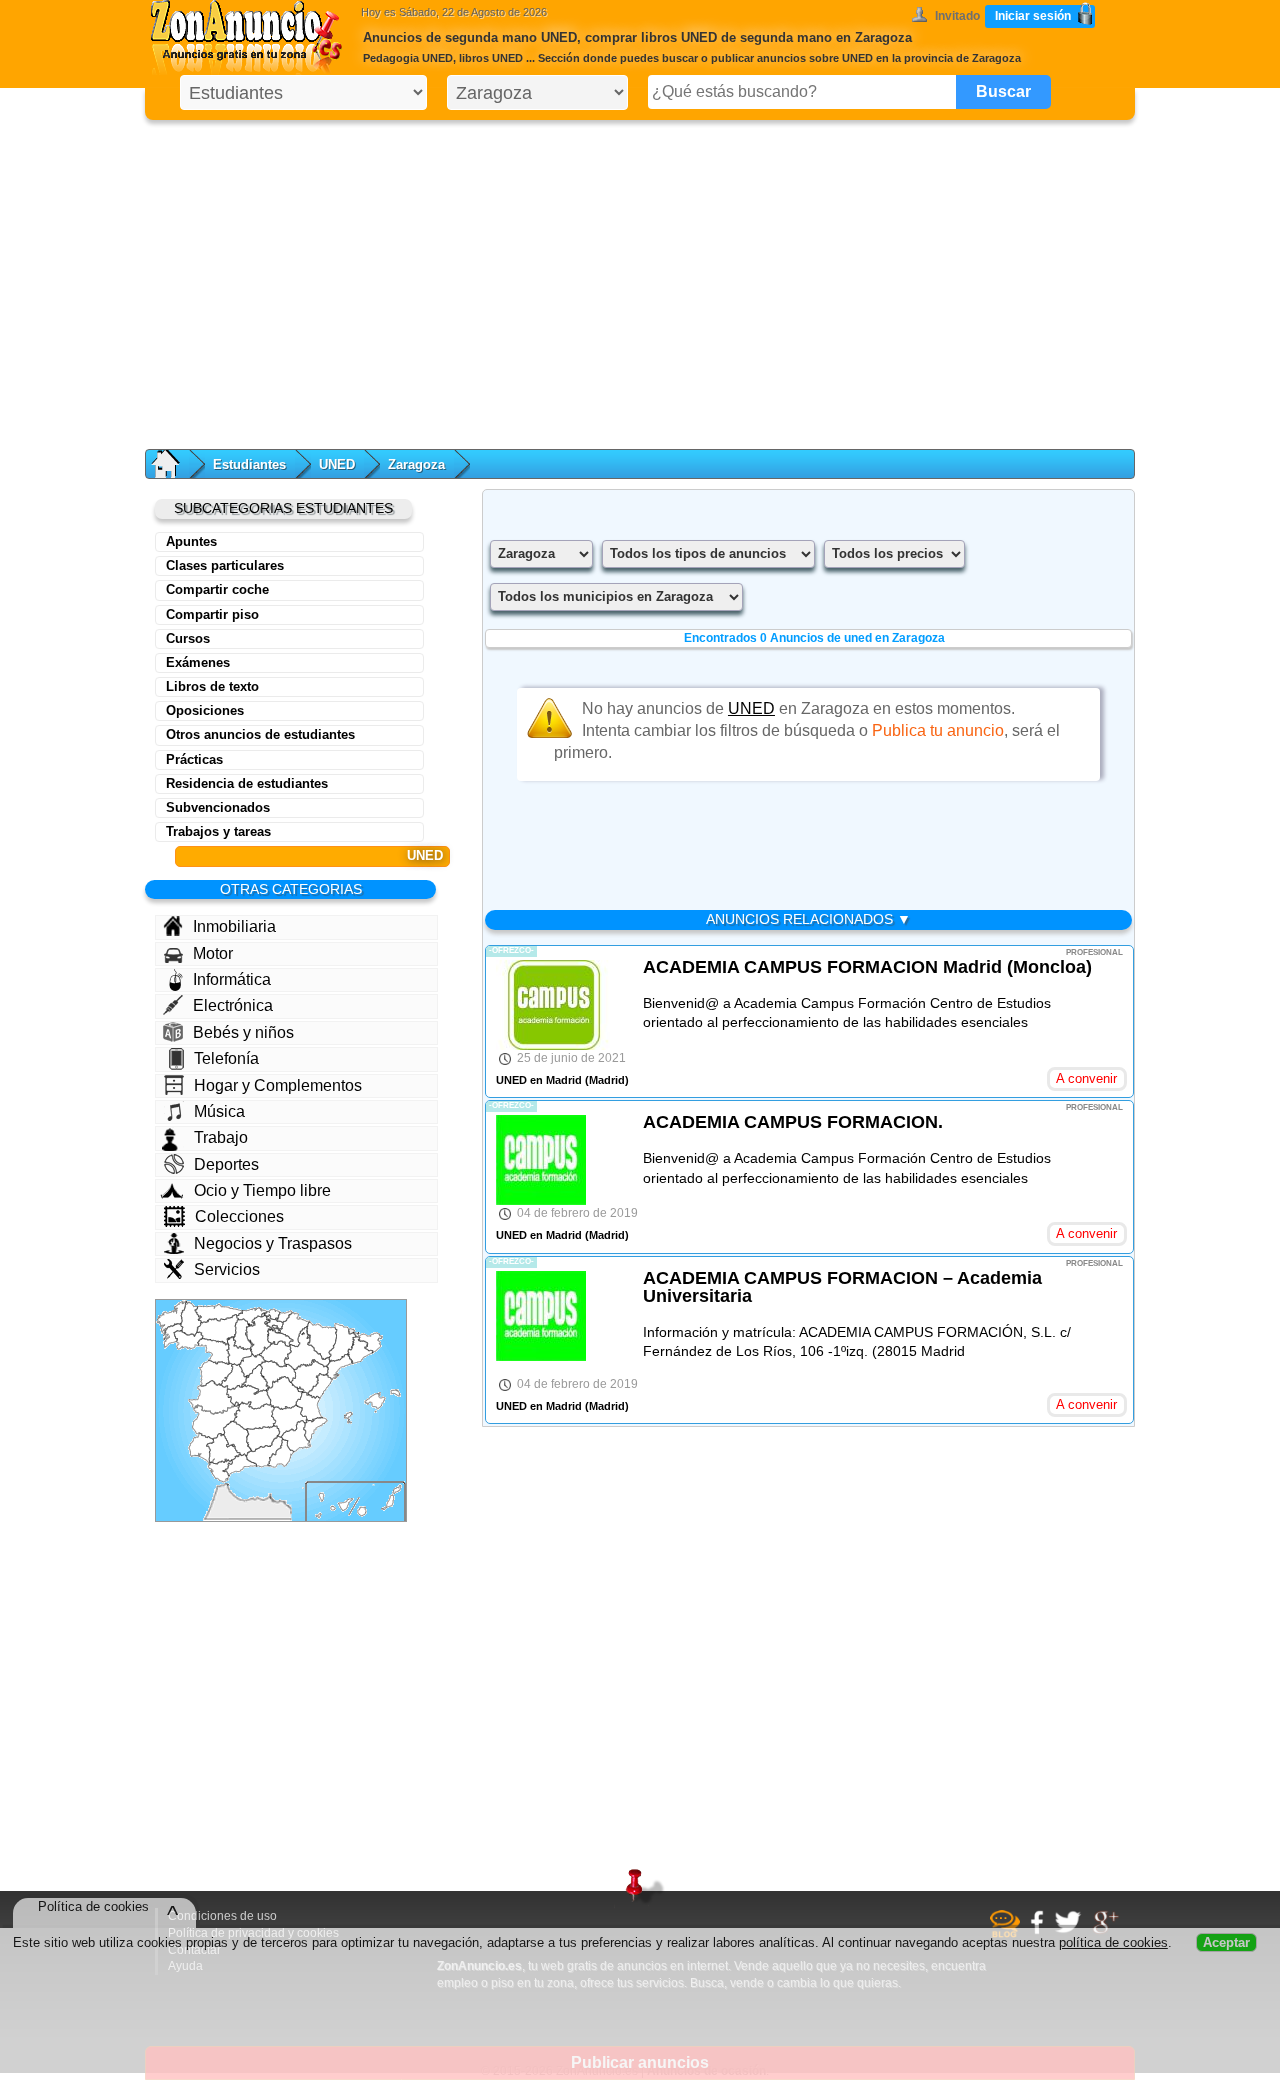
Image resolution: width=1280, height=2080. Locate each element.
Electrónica (233, 1005)
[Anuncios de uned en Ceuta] (226, 1485)
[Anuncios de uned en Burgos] (259, 1335)
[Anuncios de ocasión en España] (251, 40)
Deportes (226, 1164)
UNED (337, 464)
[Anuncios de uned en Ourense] (188, 1340)
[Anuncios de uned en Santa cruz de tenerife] (334, 1505)
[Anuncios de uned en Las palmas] (379, 1500)
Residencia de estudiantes (247, 783)
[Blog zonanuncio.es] (1007, 1934)
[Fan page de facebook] (1039, 1931)
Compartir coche (217, 589)
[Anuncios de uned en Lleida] (342, 1342)
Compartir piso (212, 614)
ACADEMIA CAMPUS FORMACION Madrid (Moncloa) (867, 967)
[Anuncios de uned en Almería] (281, 1453)
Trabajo (221, 1137)
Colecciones (239, 1216)
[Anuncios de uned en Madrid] (255, 1379)
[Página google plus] (1108, 1931)
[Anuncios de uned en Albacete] (289, 1421)
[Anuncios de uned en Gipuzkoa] (284, 1317)
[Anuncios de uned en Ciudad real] (254, 1416)
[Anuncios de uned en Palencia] (243, 1334)
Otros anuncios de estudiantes (260, 734)
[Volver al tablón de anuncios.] (175, 464)
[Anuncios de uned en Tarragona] (339, 1366)
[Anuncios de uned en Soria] (275, 1353)
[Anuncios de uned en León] (217, 1329)
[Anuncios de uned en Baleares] (372, 1406)
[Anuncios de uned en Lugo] (191, 1319)
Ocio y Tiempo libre (262, 1190)
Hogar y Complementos (278, 1085)
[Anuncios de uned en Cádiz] (220, 1470)
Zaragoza (416, 464)
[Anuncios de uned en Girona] (368, 1342)
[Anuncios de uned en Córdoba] (237, 1439)
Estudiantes (249, 464)
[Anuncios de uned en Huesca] (322, 1340)
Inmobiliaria (234, 926)
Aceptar (1226, 1949)
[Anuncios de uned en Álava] (274, 1323)
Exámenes (198, 662)
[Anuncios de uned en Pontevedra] (172, 1336)
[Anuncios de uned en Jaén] (263, 1439)
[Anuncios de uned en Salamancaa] (216, 1373)
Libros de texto (212, 686)
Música (219, 1111)
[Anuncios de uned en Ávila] (234, 1376)
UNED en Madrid (539, 1080)
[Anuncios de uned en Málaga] (240, 1465)
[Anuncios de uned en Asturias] (218, 1313)
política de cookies (1113, 1949)
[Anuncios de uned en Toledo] (249, 1397)
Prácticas (194, 759)
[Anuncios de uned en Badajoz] (216, 1422)
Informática (232, 979)
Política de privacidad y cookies (253, 1933)
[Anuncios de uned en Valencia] (309, 1404)
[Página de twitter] (1070, 1930)
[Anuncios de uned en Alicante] (315, 1429)
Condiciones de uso (222, 1916)
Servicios (227, 1269)
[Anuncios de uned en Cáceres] (214, 1397)
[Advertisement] (640, 280)
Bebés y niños (243, 1032)
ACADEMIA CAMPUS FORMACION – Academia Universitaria (842, 1287)
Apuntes (191, 541)
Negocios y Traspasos (273, 1243)
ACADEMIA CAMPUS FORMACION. (793, 1122)
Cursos (188, 638)
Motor (213, 953)
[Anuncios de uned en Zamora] (214, 1351)
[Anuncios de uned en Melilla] (270, 1496)
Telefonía (226, 1058)
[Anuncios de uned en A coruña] (172, 1317)
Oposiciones (205, 710)
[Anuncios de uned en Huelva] (202, 1448)
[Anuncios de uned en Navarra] (294, 1329)
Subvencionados (218, 807)
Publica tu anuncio (938, 730)
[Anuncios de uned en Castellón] (320, 1386)
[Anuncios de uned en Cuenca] (284, 1392)
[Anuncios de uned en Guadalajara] (278, 1374)
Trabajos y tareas (218, 831)
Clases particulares (225, 565)
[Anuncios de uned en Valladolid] (239, 1351)
